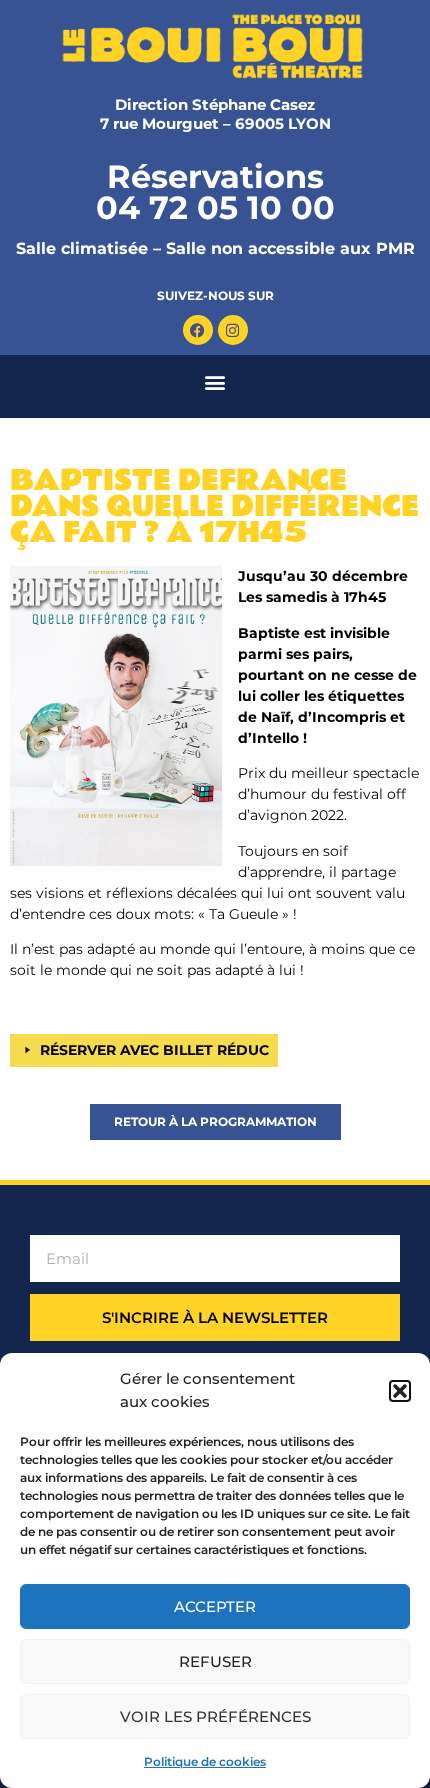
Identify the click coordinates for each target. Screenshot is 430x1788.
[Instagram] (233, 330)
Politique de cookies (205, 1761)
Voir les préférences (215, 1716)
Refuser (215, 1661)
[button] (400, 1391)
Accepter (215, 1606)
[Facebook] (198, 330)
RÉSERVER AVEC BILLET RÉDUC (154, 1050)
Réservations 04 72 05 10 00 (215, 192)
